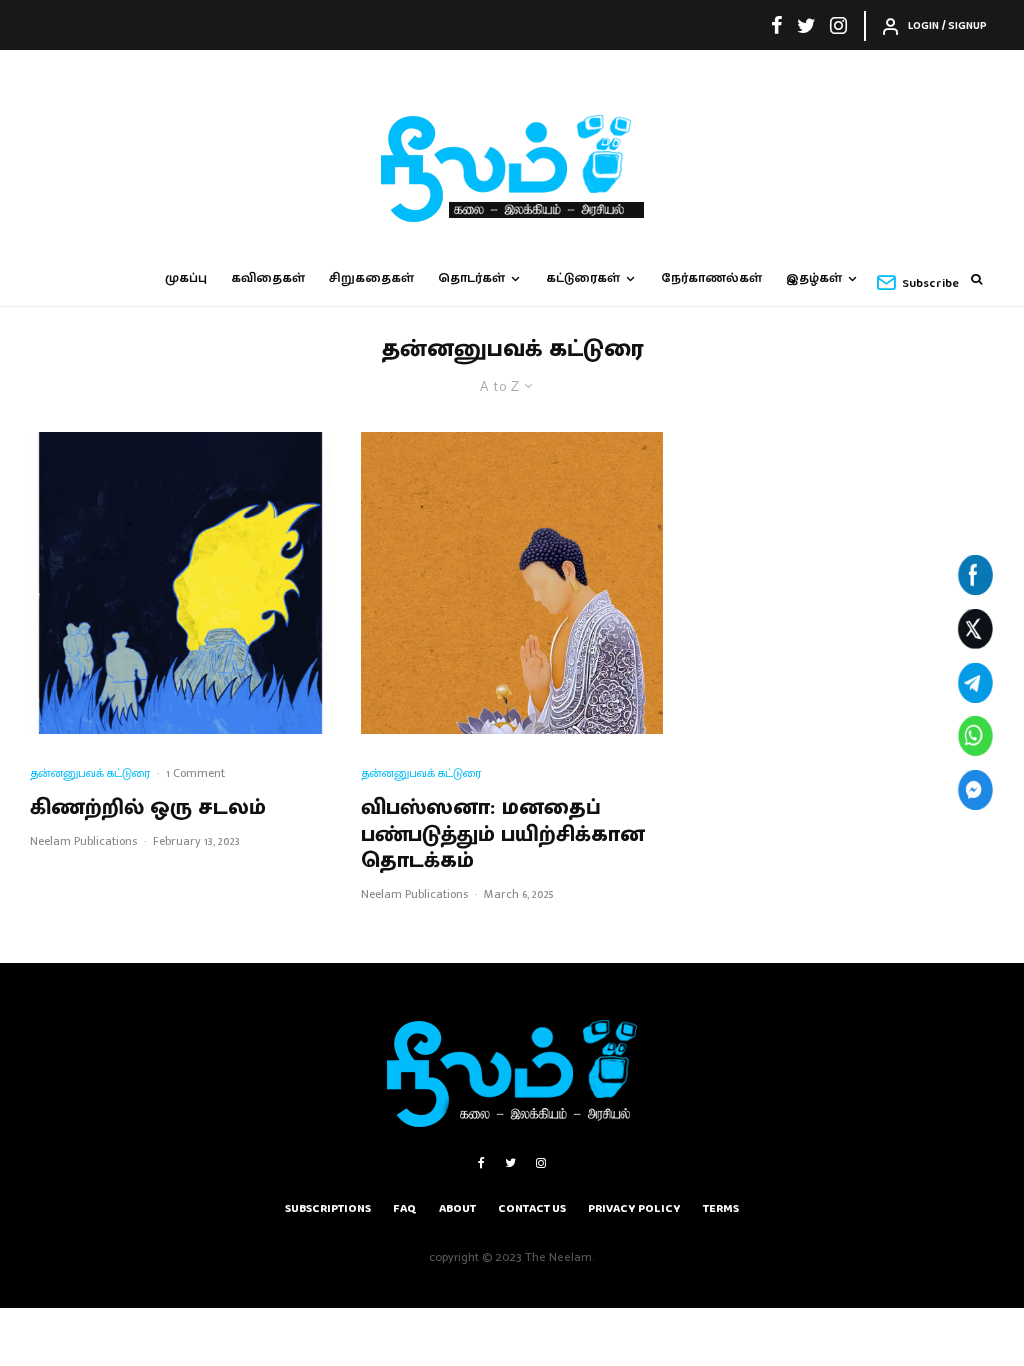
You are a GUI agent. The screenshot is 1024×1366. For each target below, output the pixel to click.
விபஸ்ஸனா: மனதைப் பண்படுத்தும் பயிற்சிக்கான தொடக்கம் (503, 834)
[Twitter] (806, 25)
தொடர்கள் (471, 278)
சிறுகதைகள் (371, 278)
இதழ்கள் (814, 278)
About (457, 1208)
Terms (721, 1208)
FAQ (405, 1208)
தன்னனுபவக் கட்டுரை (90, 773)
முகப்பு (186, 278)
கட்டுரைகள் (583, 278)
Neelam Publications (83, 841)
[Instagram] (838, 25)
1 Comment (195, 773)
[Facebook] (777, 25)
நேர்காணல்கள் (711, 278)
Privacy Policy (634, 1208)
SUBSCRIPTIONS (328, 1208)
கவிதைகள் (268, 278)
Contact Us (532, 1208)
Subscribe (930, 283)
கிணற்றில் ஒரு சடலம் (148, 808)
